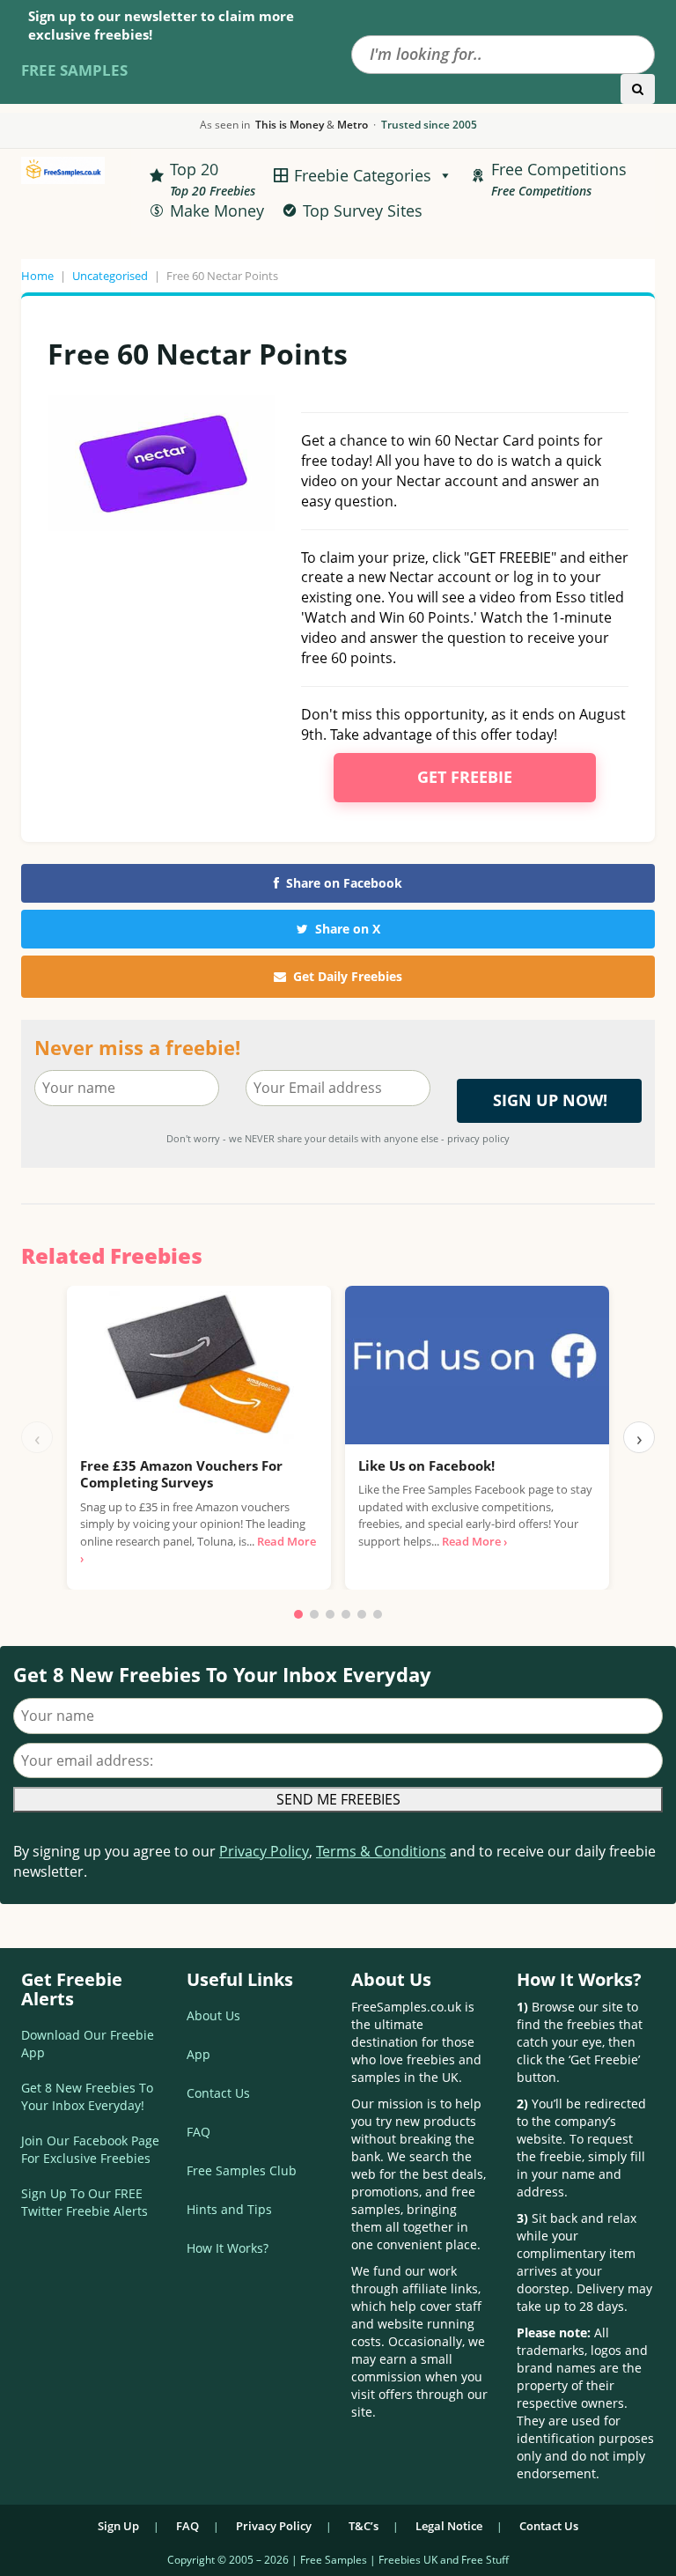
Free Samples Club (242, 2170)
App (198, 2054)
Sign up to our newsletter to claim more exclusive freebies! (161, 25)
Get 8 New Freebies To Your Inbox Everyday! (87, 2096)
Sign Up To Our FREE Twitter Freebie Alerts (84, 2202)
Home (37, 276)
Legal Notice (449, 2526)
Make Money (217, 210)
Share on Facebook (344, 883)
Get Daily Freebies (348, 976)
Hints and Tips (229, 2209)
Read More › (474, 1541)
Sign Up (118, 2526)
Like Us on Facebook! (426, 1465)
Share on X (348, 929)
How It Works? (228, 2248)
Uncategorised (110, 276)
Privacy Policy (264, 1851)
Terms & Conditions (381, 1851)
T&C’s (364, 2526)
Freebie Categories (363, 175)
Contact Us (218, 2093)
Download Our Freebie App (88, 2044)
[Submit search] (638, 89)
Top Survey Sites (363, 210)
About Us (213, 2015)
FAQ (198, 2132)
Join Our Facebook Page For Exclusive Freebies (90, 2149)
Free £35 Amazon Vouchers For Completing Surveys (181, 1474)
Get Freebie (465, 777)
